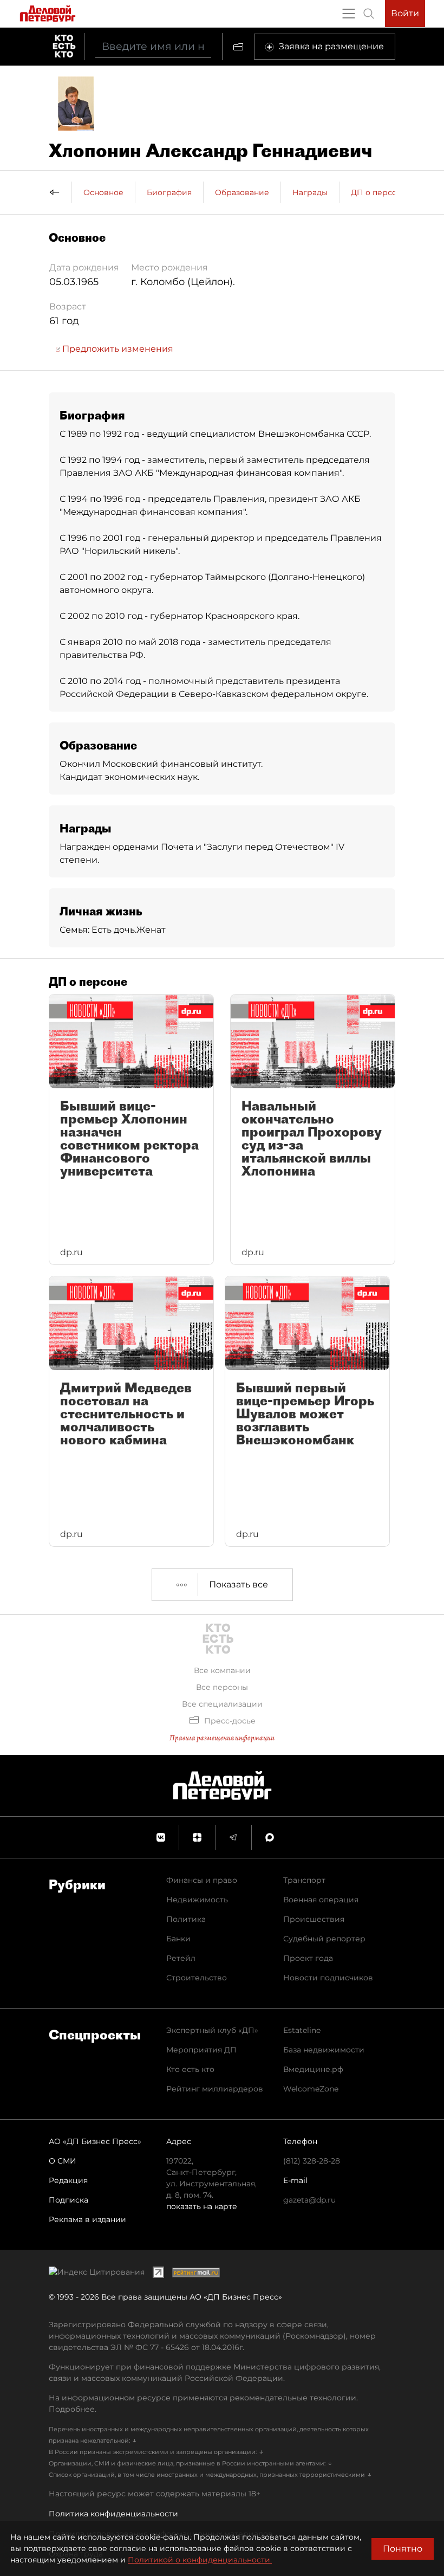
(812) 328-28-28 (312, 2161)
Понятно (403, 2549)
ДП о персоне (379, 192)
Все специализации (222, 1704)
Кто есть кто (190, 2069)
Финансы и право (202, 1880)
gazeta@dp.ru (309, 2200)
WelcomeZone (311, 2089)
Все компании (222, 1670)
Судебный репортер (324, 1939)
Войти (405, 13)
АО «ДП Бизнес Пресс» (95, 2141)
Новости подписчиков (328, 1978)
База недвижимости (324, 2050)
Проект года (308, 1958)
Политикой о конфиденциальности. (200, 2560)
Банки (178, 1939)
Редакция (68, 2180)
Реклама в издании (87, 2219)
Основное (103, 192)
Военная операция (321, 1900)
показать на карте (202, 2206)
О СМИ (63, 2161)
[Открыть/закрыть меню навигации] (349, 14)
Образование (242, 192)
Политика (186, 1919)
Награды (310, 192)
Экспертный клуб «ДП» (212, 2030)
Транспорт (304, 1880)
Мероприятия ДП (201, 2050)
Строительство (197, 1978)
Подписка (68, 2200)
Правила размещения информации (222, 1738)
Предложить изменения (117, 349)
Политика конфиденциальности (113, 2514)
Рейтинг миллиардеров (215, 2089)
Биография (169, 192)
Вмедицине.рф (313, 2069)
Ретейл (181, 1958)
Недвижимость (197, 1900)
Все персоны (222, 1687)
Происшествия (314, 1919)
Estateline (302, 2030)
